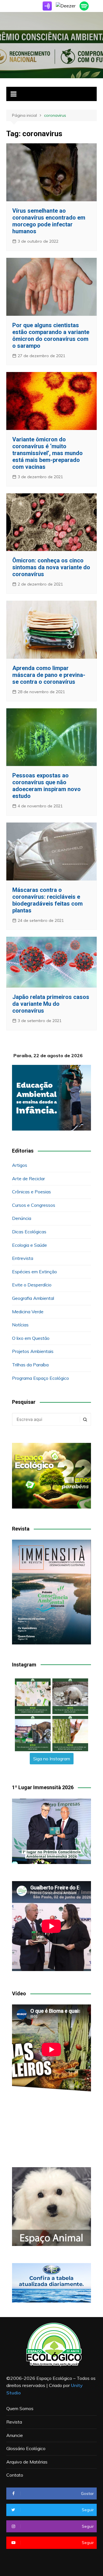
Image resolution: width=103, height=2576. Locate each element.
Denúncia (22, 1218)
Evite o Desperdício (32, 1285)
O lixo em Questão (31, 1338)
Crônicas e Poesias (31, 1192)
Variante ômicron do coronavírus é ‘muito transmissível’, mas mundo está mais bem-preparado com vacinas (47, 453)
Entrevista (23, 1258)
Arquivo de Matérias (27, 2462)
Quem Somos (20, 2408)
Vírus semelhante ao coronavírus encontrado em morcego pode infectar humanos (49, 221)
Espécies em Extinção (34, 1272)
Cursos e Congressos (34, 1205)
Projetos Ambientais (33, 1351)
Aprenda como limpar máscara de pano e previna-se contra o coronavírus (49, 675)
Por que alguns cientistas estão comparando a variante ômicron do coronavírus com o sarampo (51, 335)
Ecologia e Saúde (29, 1245)
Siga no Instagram (52, 1759)
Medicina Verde (28, 1312)
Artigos (20, 1165)
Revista (14, 2422)
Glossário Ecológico (26, 2448)
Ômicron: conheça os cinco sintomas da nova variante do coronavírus (51, 567)
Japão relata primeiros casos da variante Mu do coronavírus (51, 1004)
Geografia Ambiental (33, 1298)
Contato (15, 2475)
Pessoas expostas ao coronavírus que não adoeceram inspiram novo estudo (46, 786)
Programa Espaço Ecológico (40, 1378)
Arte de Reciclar (28, 1179)
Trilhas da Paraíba (30, 1365)
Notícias (20, 1325)
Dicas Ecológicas (29, 1232)
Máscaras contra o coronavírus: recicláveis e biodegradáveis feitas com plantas (47, 900)
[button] (33, 1696)
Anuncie (15, 2435)
